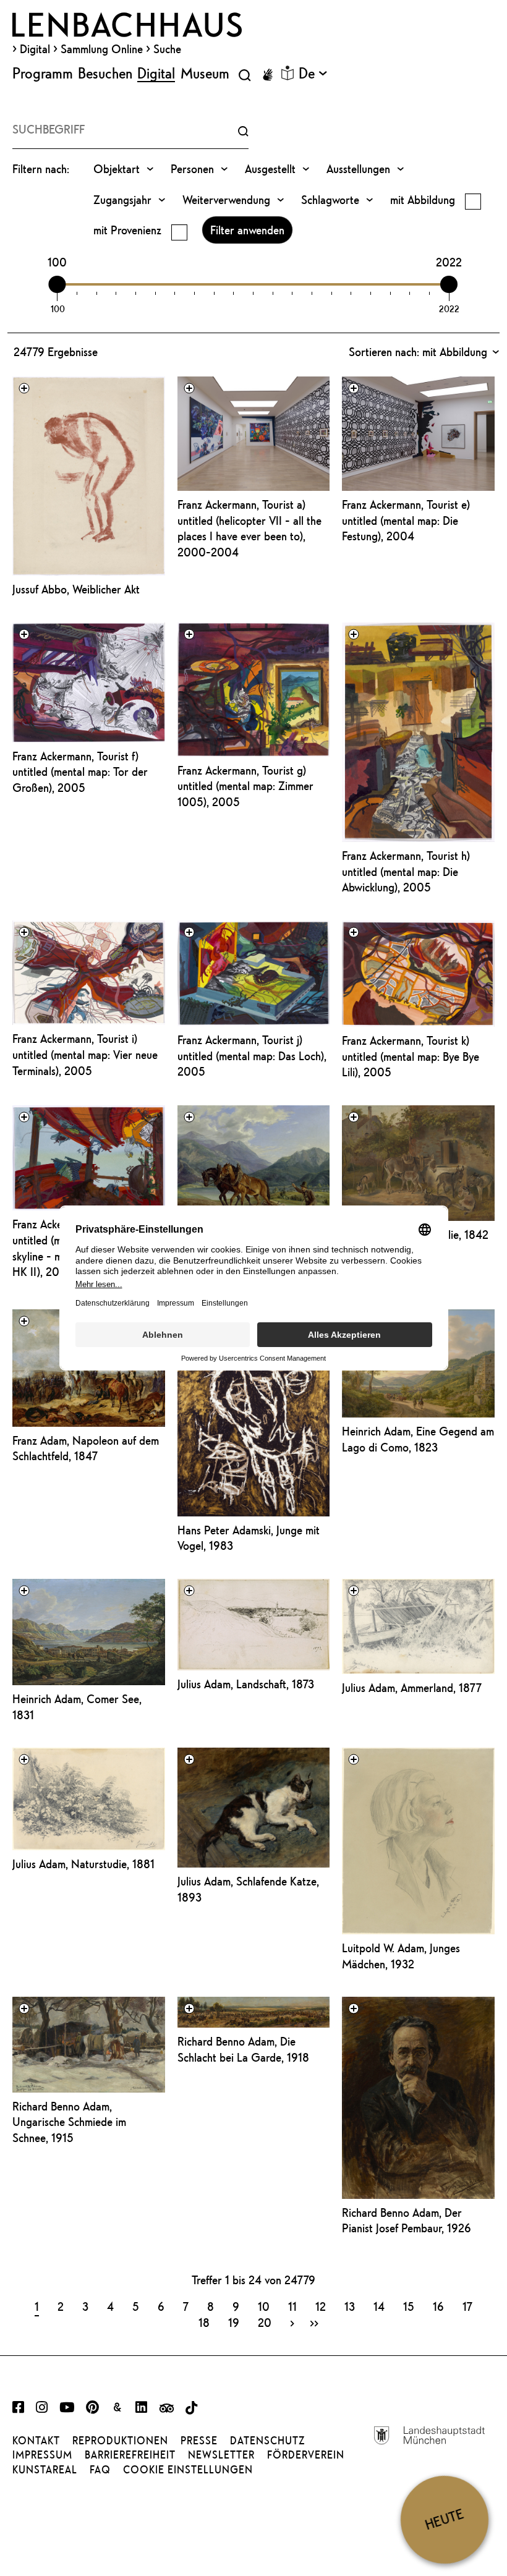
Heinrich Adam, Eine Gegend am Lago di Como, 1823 (418, 1439)
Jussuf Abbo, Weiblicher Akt (76, 589)
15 (409, 2306)
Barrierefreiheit (130, 2455)
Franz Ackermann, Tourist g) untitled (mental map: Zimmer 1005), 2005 (245, 786)
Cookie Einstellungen (188, 2470)
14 (379, 2306)
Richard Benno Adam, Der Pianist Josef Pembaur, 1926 (407, 2221)
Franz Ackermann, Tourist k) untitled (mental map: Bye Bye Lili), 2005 (411, 1056)
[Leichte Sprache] (288, 73)
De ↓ (313, 73)
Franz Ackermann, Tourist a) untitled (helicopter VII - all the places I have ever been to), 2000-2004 (249, 528)
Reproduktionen (120, 2441)
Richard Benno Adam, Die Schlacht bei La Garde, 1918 (243, 2049)
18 (204, 2322)
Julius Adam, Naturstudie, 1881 (83, 1864)
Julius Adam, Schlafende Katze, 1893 (248, 1889)
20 (265, 2322)
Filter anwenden (247, 230)
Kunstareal (45, 2470)
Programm (43, 73)
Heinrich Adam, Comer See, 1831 (77, 1707)
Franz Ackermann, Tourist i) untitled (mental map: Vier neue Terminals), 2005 (85, 1054)
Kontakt (36, 2441)
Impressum (42, 2455)
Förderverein (306, 2455)
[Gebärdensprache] (268, 75)
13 (350, 2306)
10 (264, 2306)
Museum (205, 73)
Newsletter (221, 2455)
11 (292, 2306)
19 (234, 2322)
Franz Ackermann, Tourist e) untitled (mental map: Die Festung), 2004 (406, 520)
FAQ (100, 2470)
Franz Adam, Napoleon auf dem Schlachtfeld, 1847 (86, 1448)
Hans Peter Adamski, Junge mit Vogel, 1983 (249, 1538)
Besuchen (105, 73)
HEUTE (444, 2519)
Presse (199, 2441)
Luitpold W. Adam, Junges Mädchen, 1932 (401, 1956)
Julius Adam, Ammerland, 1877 (412, 1688)
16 (438, 2306)
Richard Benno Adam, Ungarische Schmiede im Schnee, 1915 (69, 2122)
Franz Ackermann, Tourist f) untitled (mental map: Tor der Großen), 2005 (80, 772)
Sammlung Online (102, 49)
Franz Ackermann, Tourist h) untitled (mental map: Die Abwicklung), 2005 (406, 871)
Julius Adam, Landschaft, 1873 (246, 1684)
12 (321, 2306)
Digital (35, 49)
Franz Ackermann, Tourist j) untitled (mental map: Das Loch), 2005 (252, 1056)
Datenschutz (267, 2441)
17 (467, 2306)
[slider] (58, 284)
